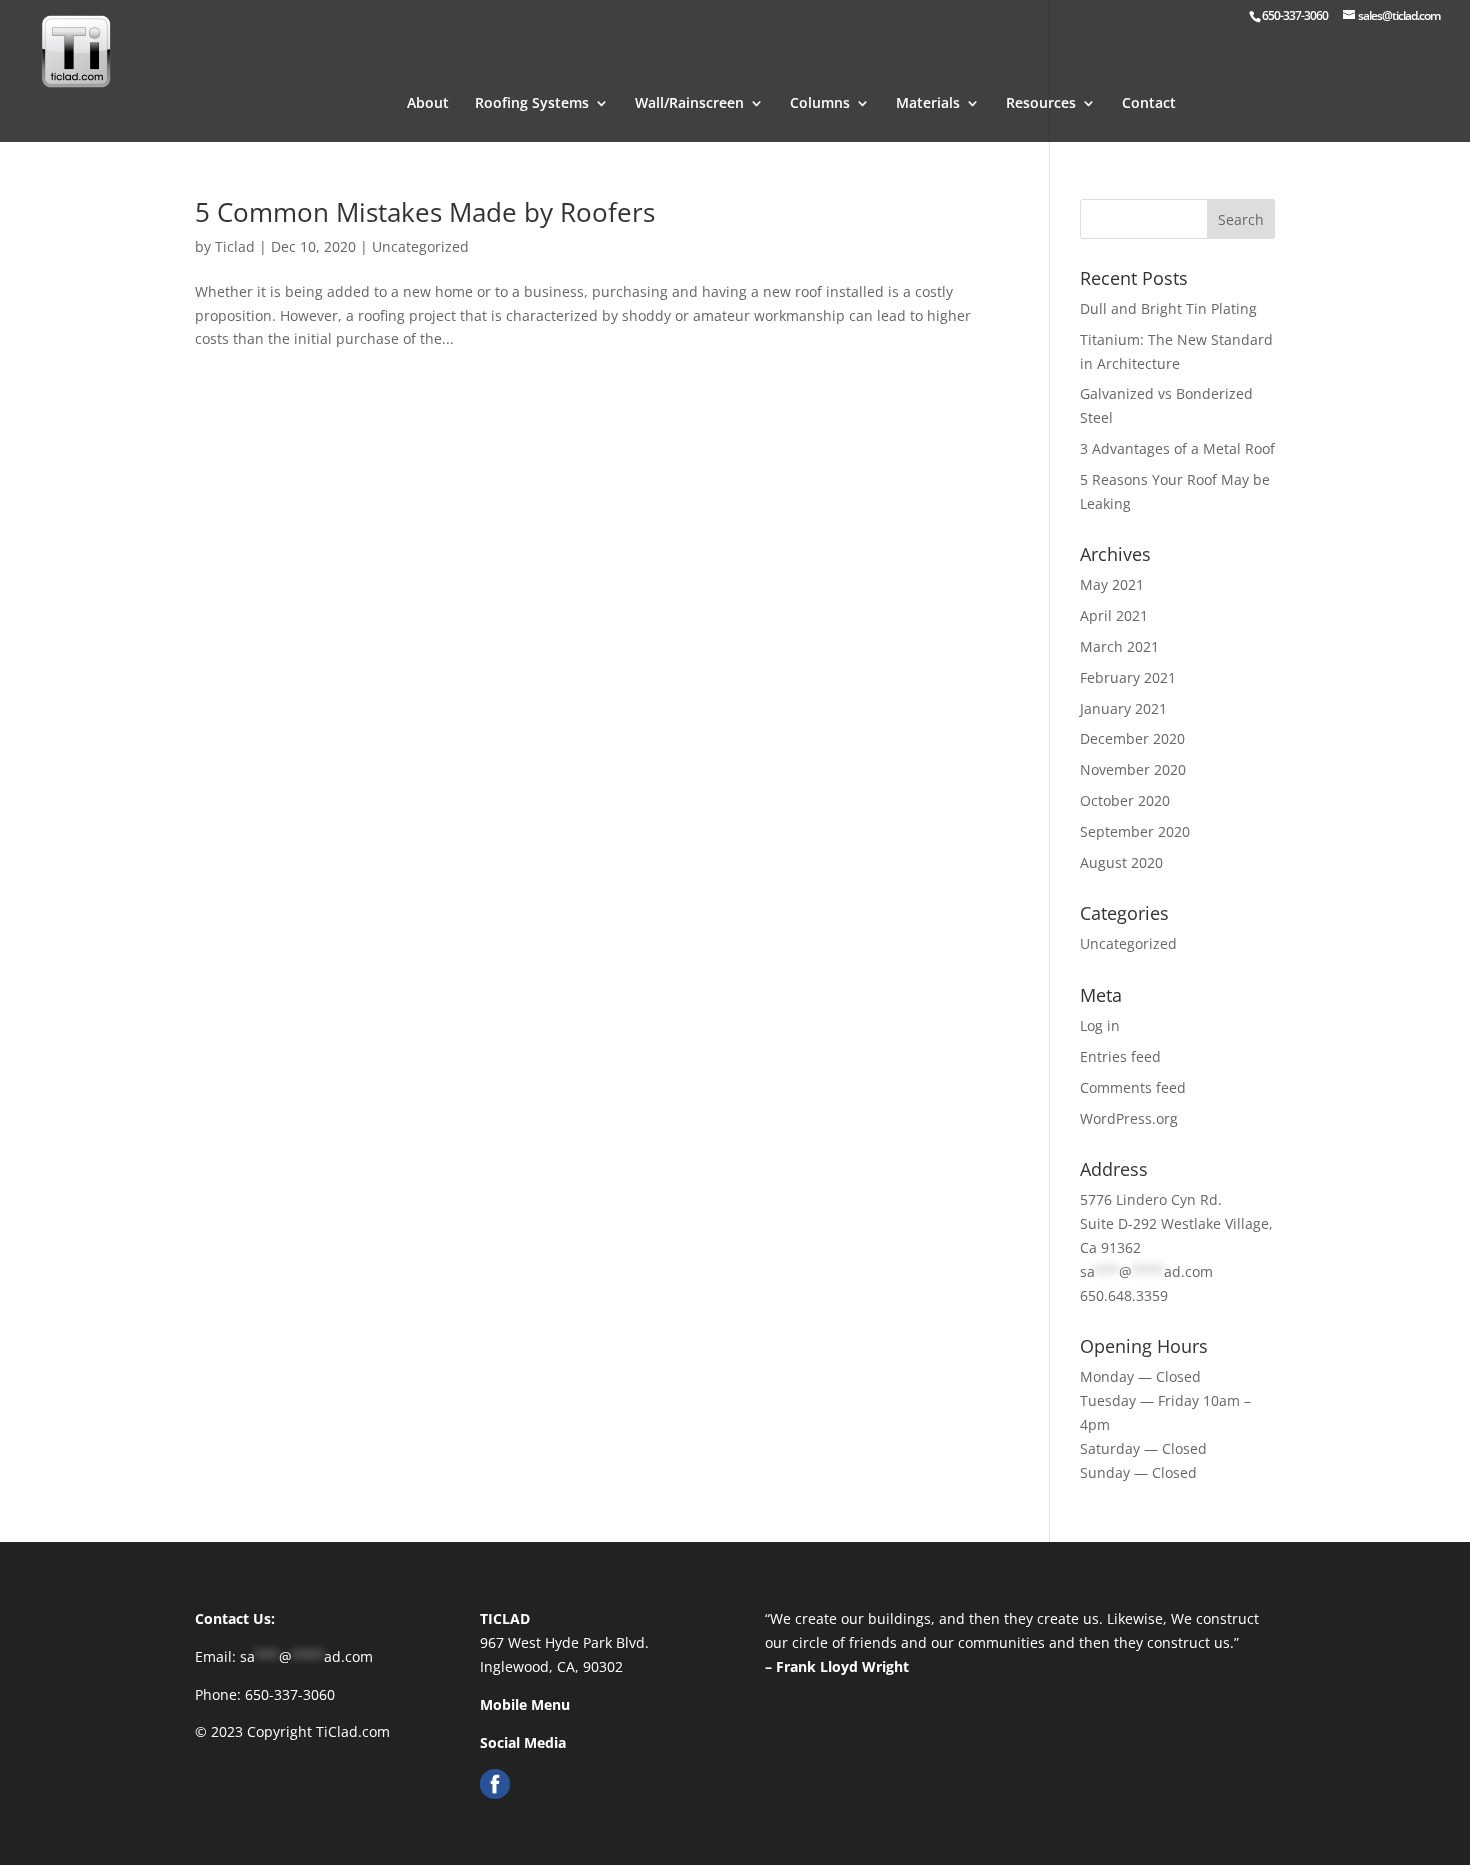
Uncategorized (420, 246)
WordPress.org (1129, 1118)
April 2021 (1114, 615)
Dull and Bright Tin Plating (1168, 308)
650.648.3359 (1124, 1295)
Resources (1041, 104)
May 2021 (1112, 584)
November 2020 (1133, 769)
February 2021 (1128, 677)
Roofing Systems (532, 104)
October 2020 (1125, 800)
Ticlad (235, 246)
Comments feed (1133, 1087)
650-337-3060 (290, 1694)
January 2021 (1123, 708)
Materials (928, 104)
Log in (1100, 1025)
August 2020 (1121, 862)
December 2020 (1132, 738)
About (428, 104)
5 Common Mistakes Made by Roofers (425, 212)
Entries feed (1120, 1056)
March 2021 (1119, 646)
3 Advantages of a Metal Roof (1177, 448)
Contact (1149, 104)
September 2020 (1135, 831)
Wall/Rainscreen (689, 104)
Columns (820, 104)
